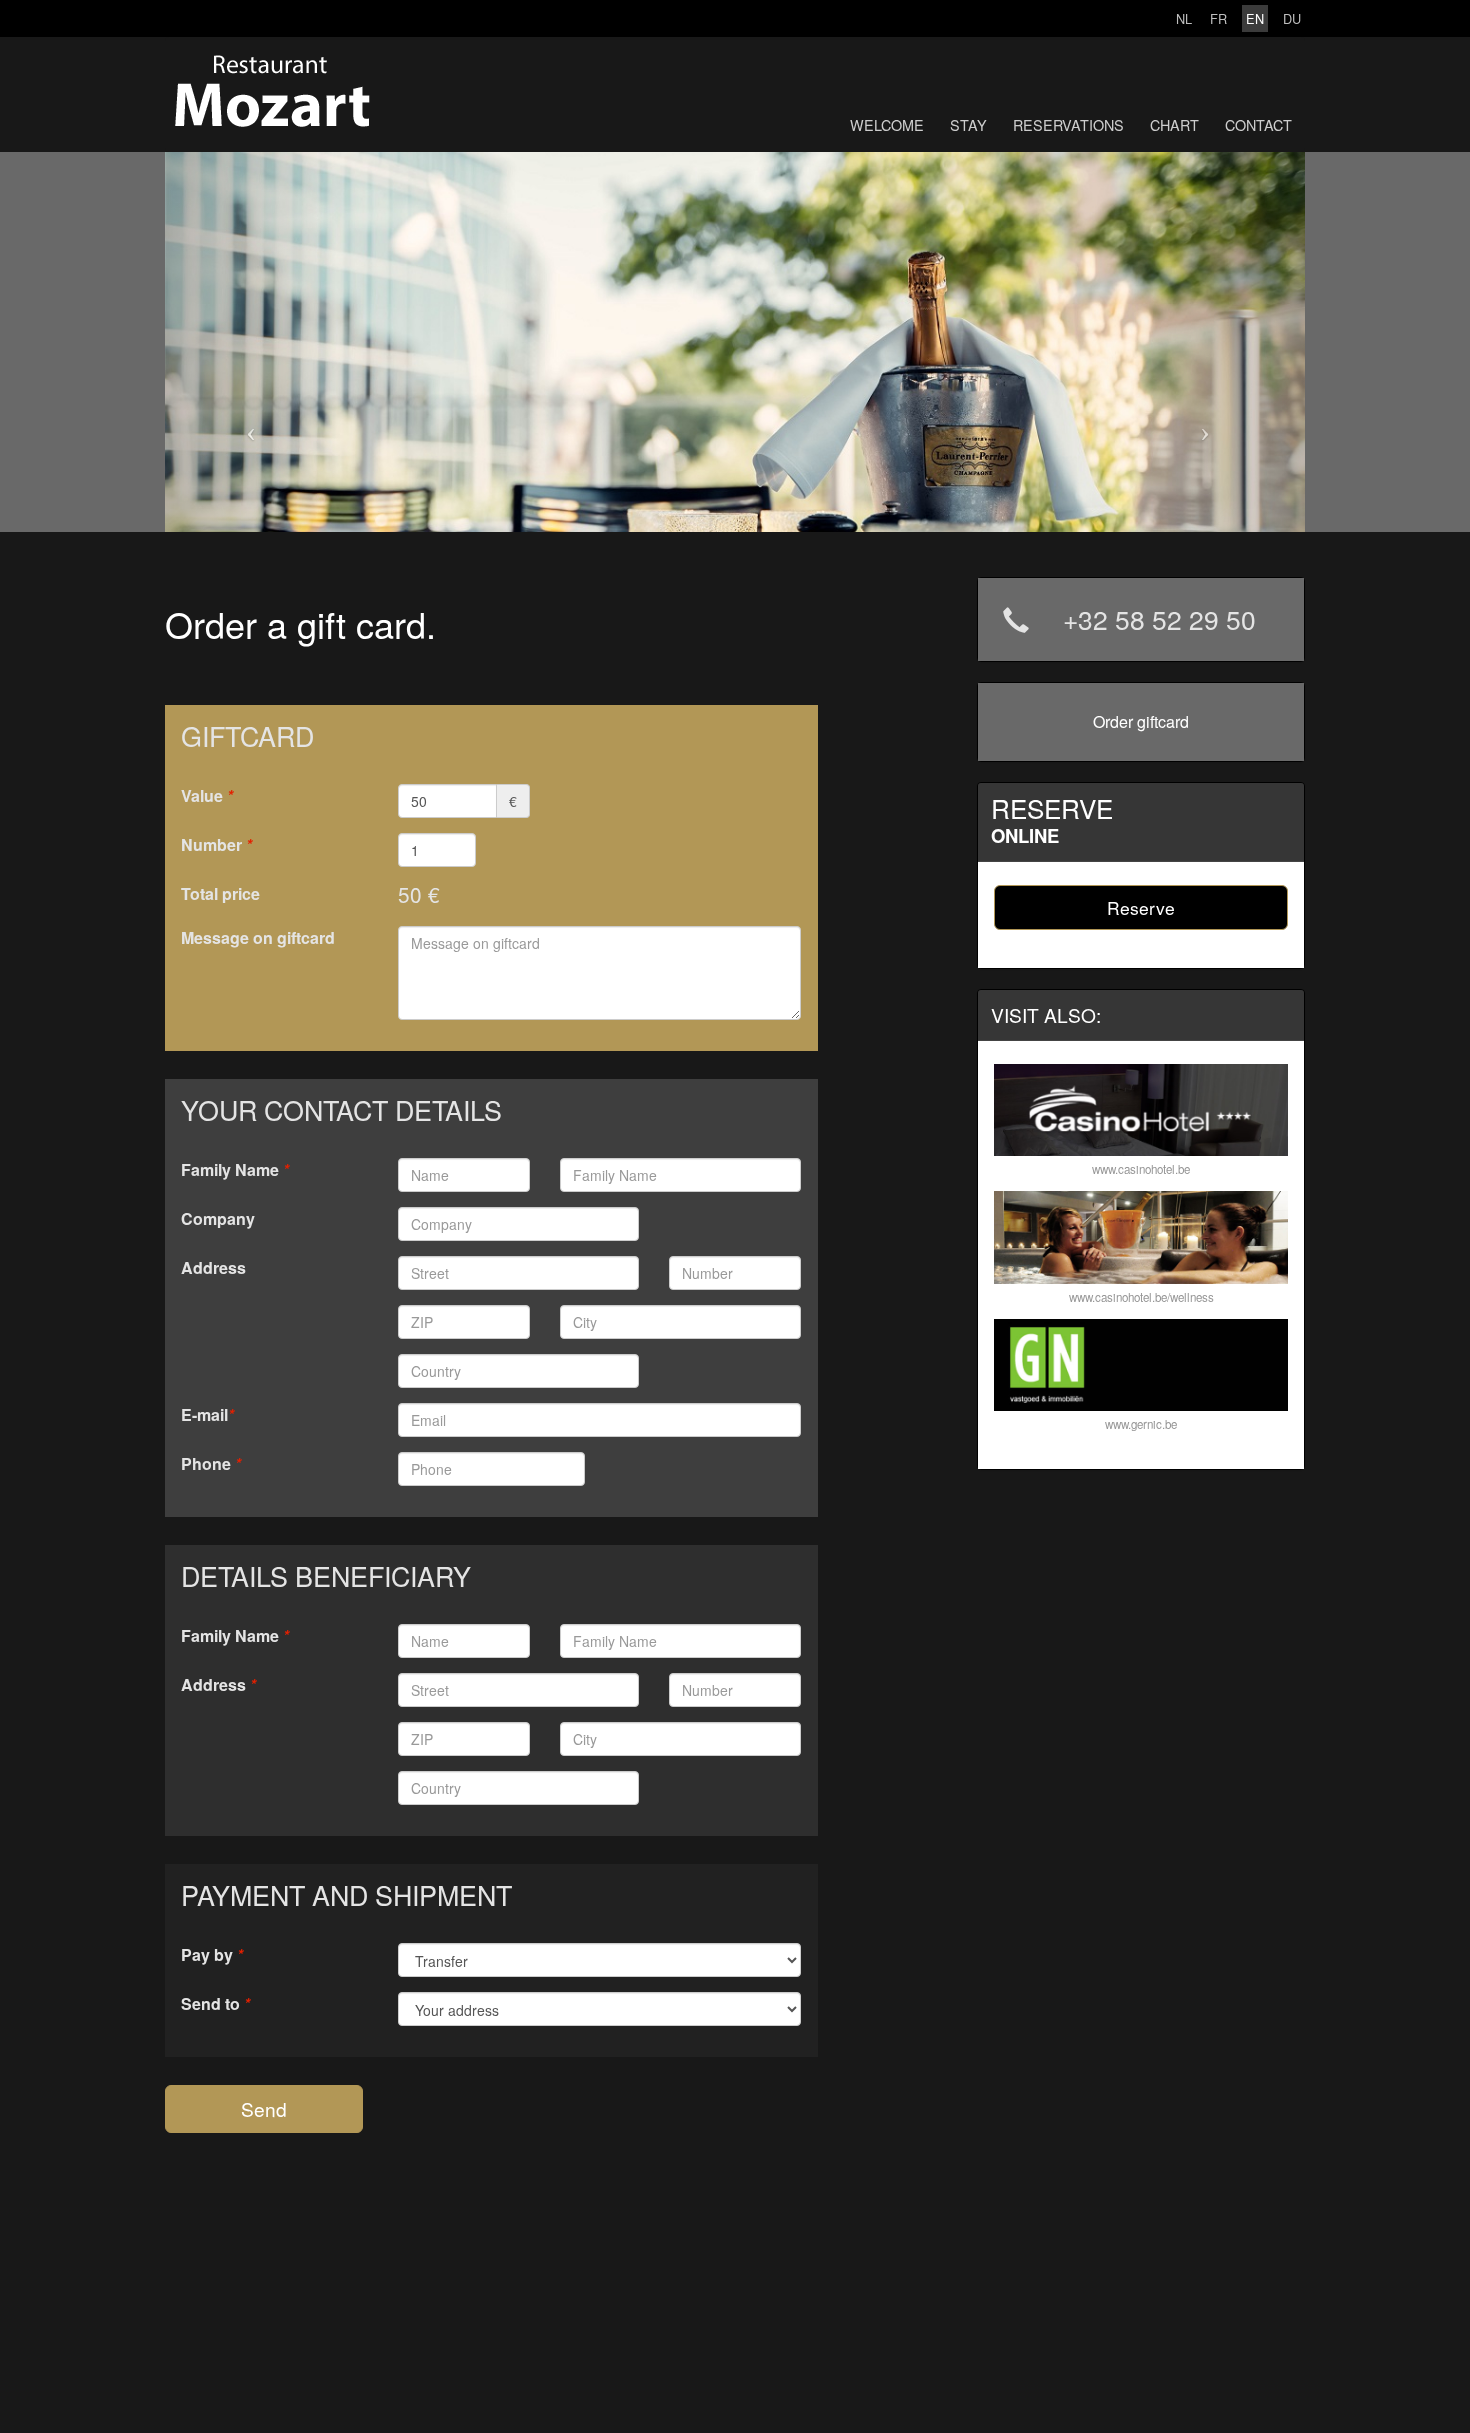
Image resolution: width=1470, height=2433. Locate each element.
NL (1184, 18)
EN (1255, 18)
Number (216, 844)
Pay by (212, 1954)
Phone (211, 1463)
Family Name (235, 1169)
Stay (968, 124)
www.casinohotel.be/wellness (1141, 1297)
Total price (220, 893)
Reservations (1068, 124)
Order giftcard (1141, 721)
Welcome (887, 124)
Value (207, 795)
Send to (215, 2003)
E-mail (207, 1414)
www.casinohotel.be (1141, 1169)
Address (213, 1267)
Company (218, 1218)
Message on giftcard (258, 937)
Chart (1174, 124)
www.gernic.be (1141, 1424)
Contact (1258, 124)
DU (1292, 18)
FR (1218, 18)
